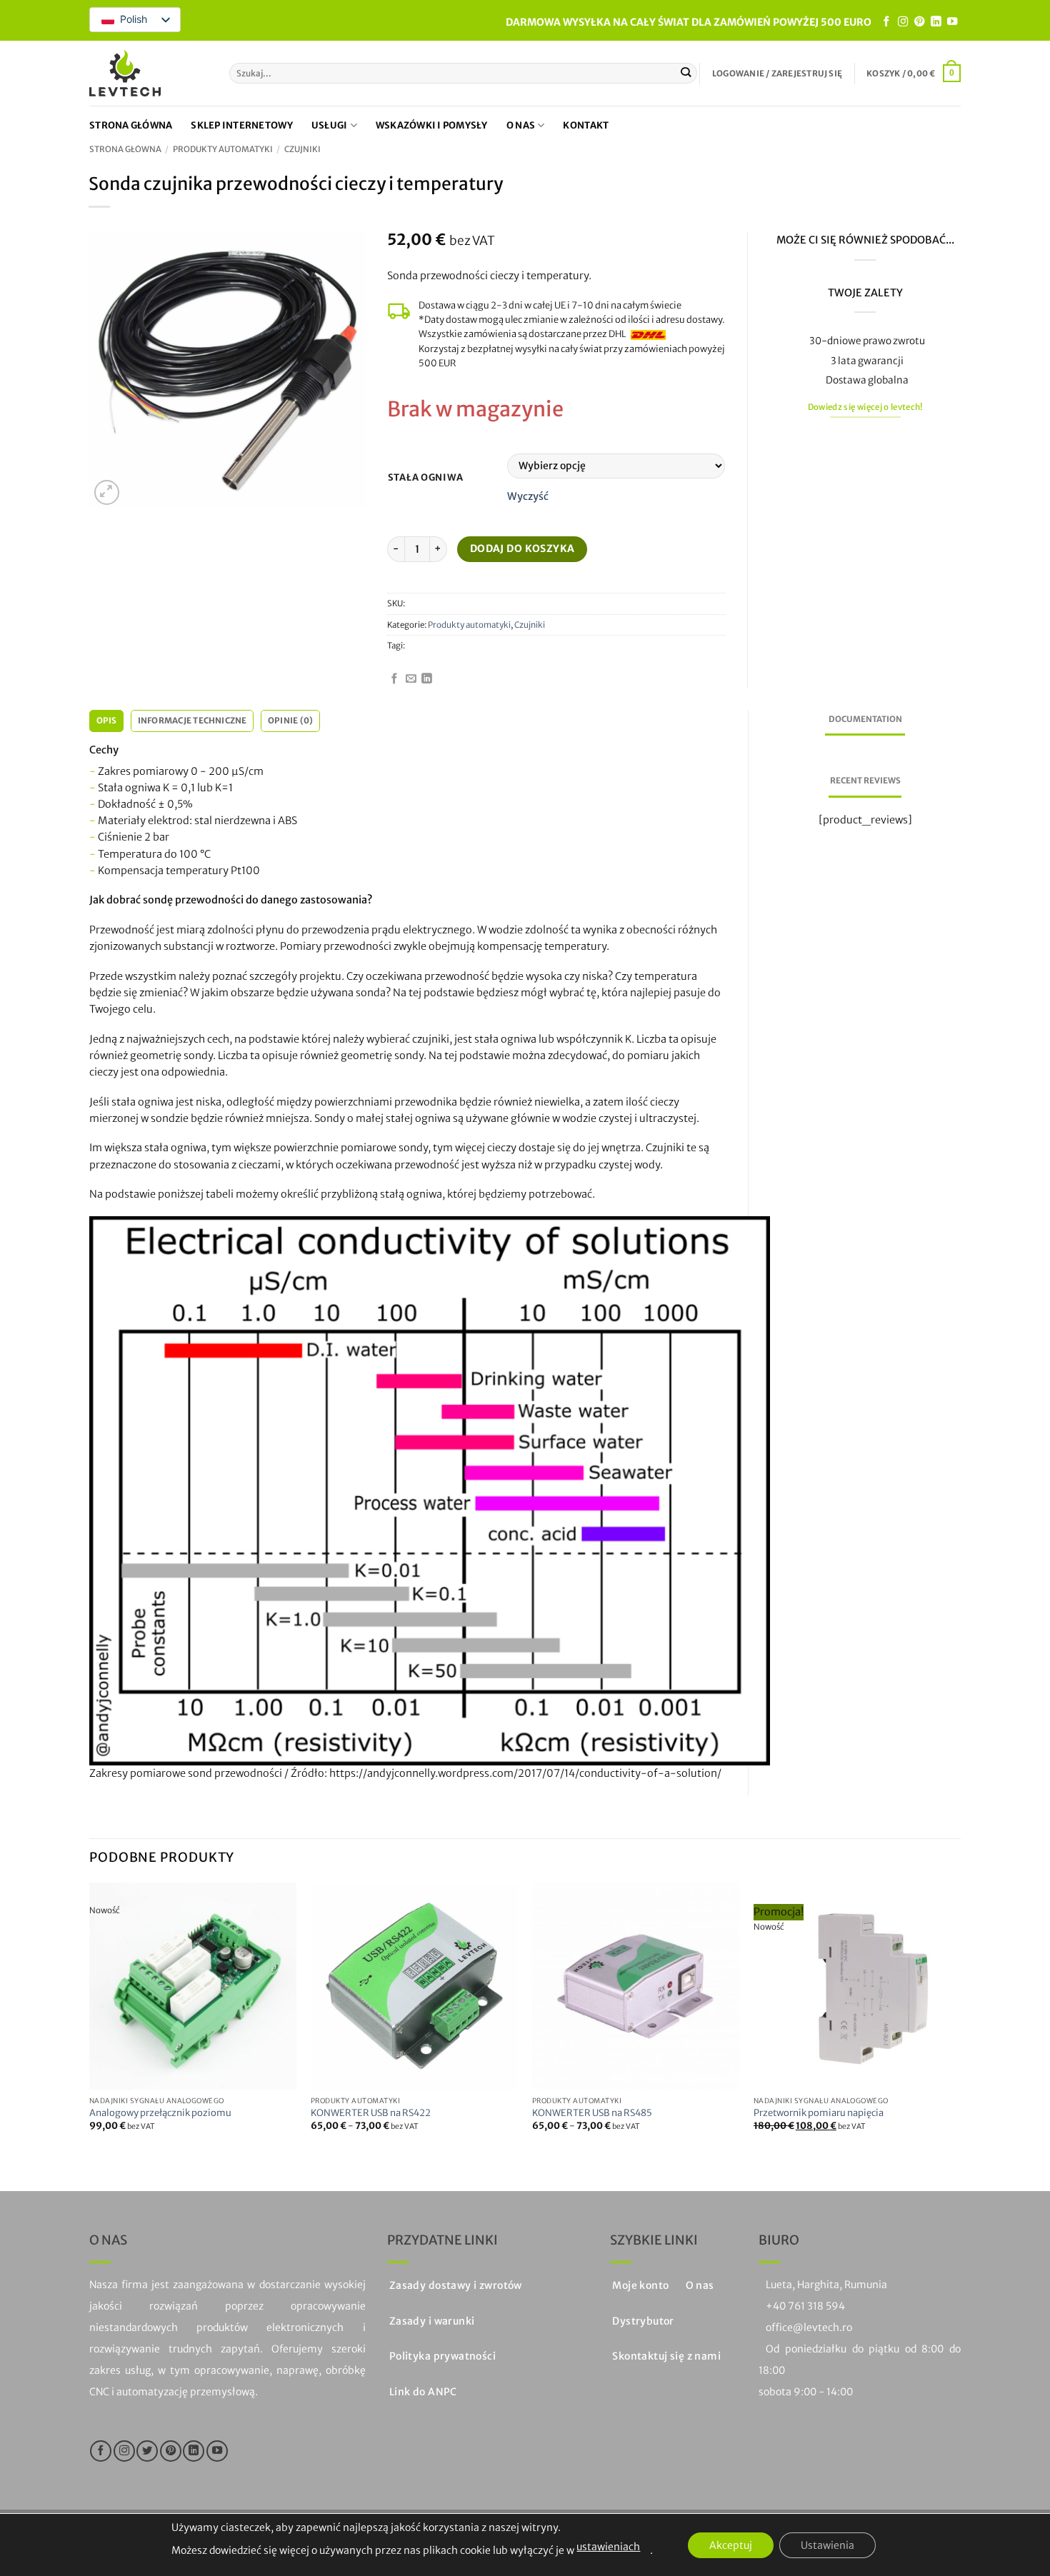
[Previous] (90, 2025)
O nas (521, 125)
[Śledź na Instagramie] (903, 22)
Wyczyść (528, 496)
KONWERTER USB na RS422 (371, 2113)
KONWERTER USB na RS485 (592, 2113)
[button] (777, 74)
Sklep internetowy (241, 125)
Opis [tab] (107, 721)
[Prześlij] (686, 73)
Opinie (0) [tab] (290, 721)
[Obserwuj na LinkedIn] (936, 22)
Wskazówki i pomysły (432, 125)
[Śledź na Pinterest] (919, 22)
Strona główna (131, 125)
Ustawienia (827, 2545)
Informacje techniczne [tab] (192, 721)
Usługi (330, 125)
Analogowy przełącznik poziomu (160, 2113)
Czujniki (302, 149)
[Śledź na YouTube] (952, 22)
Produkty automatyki (223, 149)
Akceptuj (731, 2545)
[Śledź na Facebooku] (886, 22)
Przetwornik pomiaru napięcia (819, 2113)
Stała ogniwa (426, 478)
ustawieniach (608, 2547)
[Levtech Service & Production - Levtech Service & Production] (125, 73)
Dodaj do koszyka (522, 548)
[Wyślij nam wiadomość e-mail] (411, 679)
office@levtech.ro (809, 2327)
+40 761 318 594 (805, 2306)
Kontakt (586, 125)
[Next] (960, 2025)
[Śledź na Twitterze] (147, 2451)
